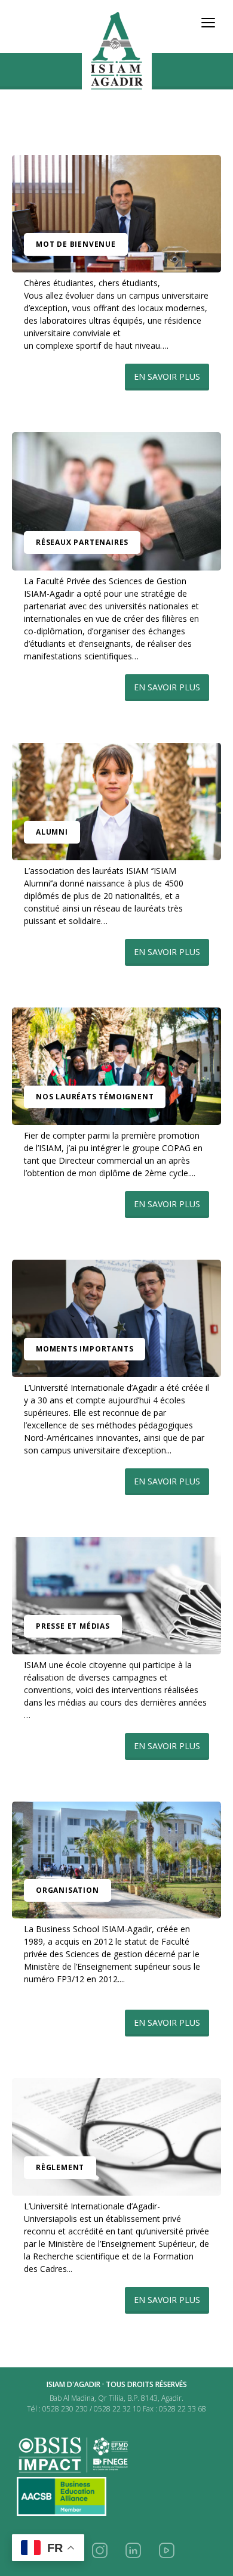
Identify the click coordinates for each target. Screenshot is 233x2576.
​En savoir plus (167, 376)
